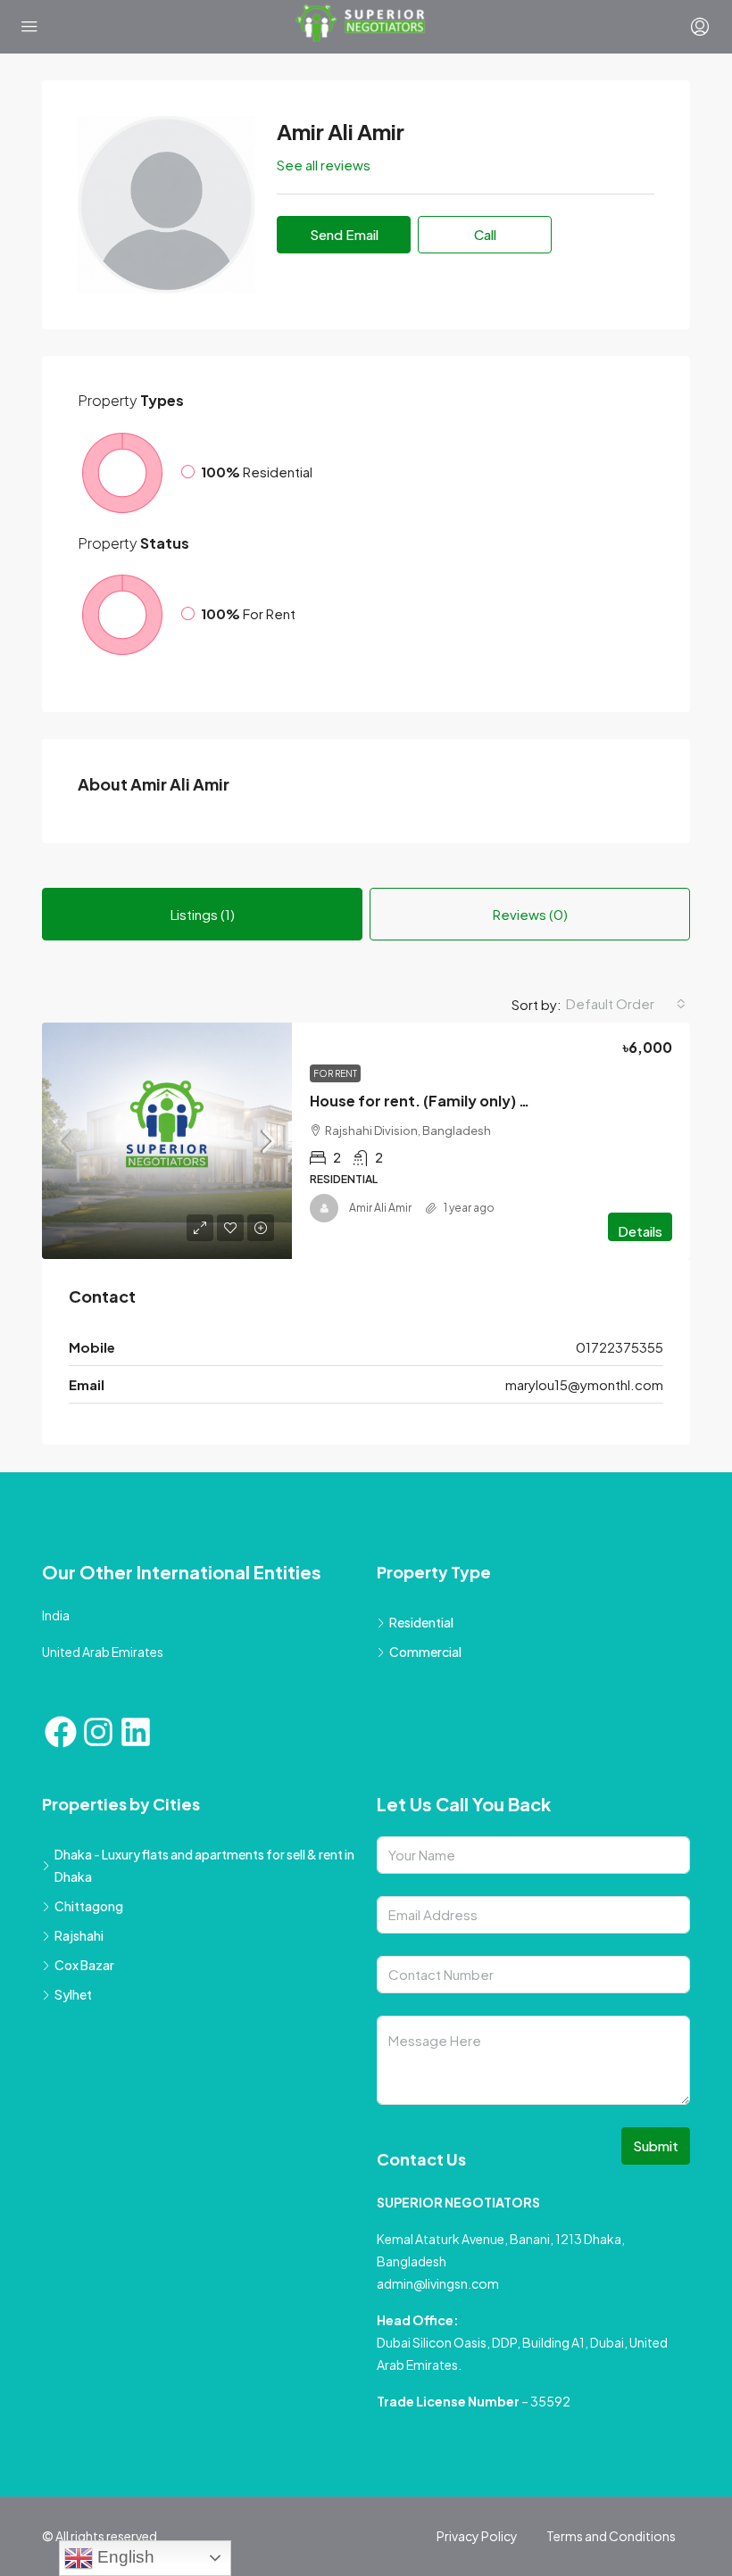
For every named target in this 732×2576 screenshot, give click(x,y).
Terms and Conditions (611, 2536)
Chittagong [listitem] (89, 1906)
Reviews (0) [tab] (530, 914)
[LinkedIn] (136, 1732)
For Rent (335, 1073)
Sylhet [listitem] (73, 1994)
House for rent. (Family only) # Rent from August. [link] (490, 1101)
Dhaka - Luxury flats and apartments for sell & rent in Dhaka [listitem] (204, 1865)
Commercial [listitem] (425, 1652)
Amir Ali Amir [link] (380, 1208)
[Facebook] (61, 1732)
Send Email (344, 234)
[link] (167, 1141)
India (56, 1615)
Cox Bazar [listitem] (84, 1965)
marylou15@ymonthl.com (584, 1384)
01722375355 (620, 1347)
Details (640, 1231)
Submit (656, 2145)
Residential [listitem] (421, 1622)
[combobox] (626, 1004)
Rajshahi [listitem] (79, 1935)
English (124, 2557)
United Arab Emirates (103, 1652)
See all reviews (324, 165)
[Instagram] (98, 1732)
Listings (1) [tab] (203, 914)
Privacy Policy (477, 2536)
